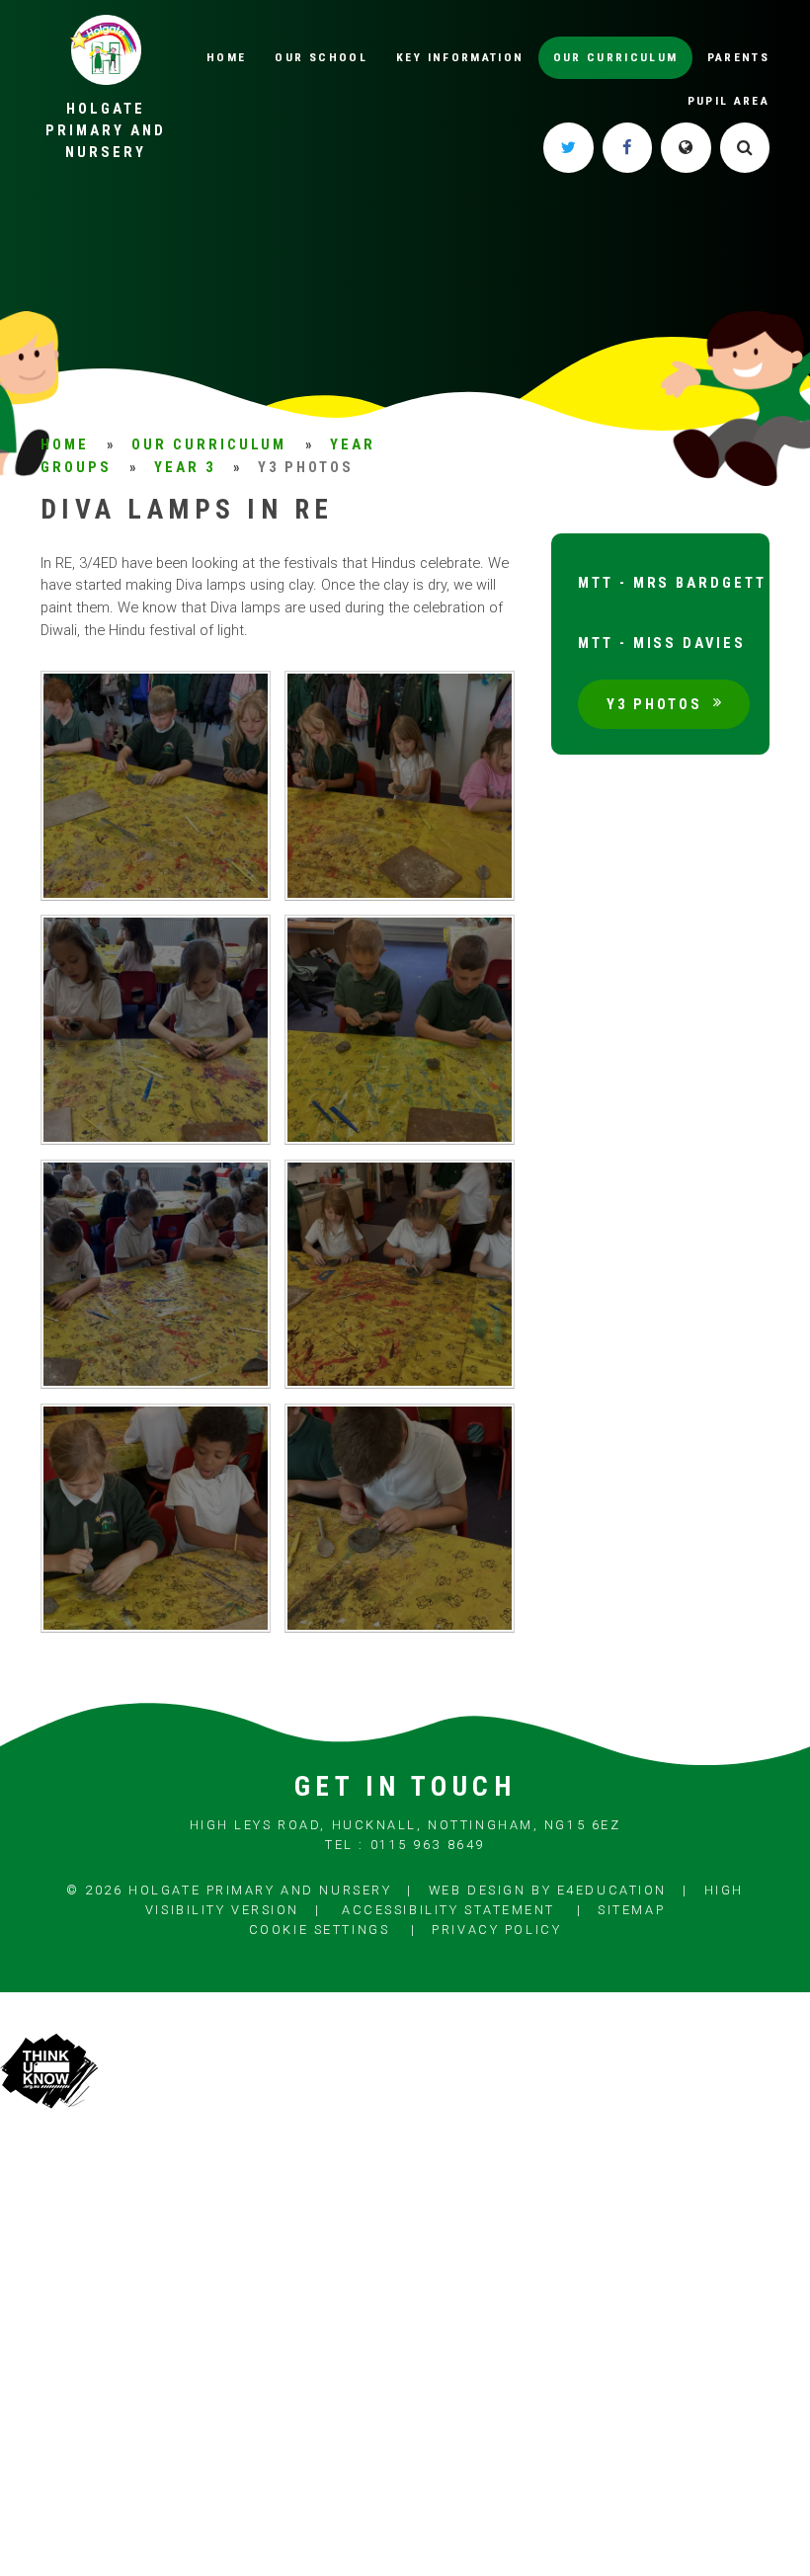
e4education (612, 1890)
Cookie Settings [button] (319, 1930)
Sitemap (631, 1910)
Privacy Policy (496, 1930)
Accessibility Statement (448, 1910)
